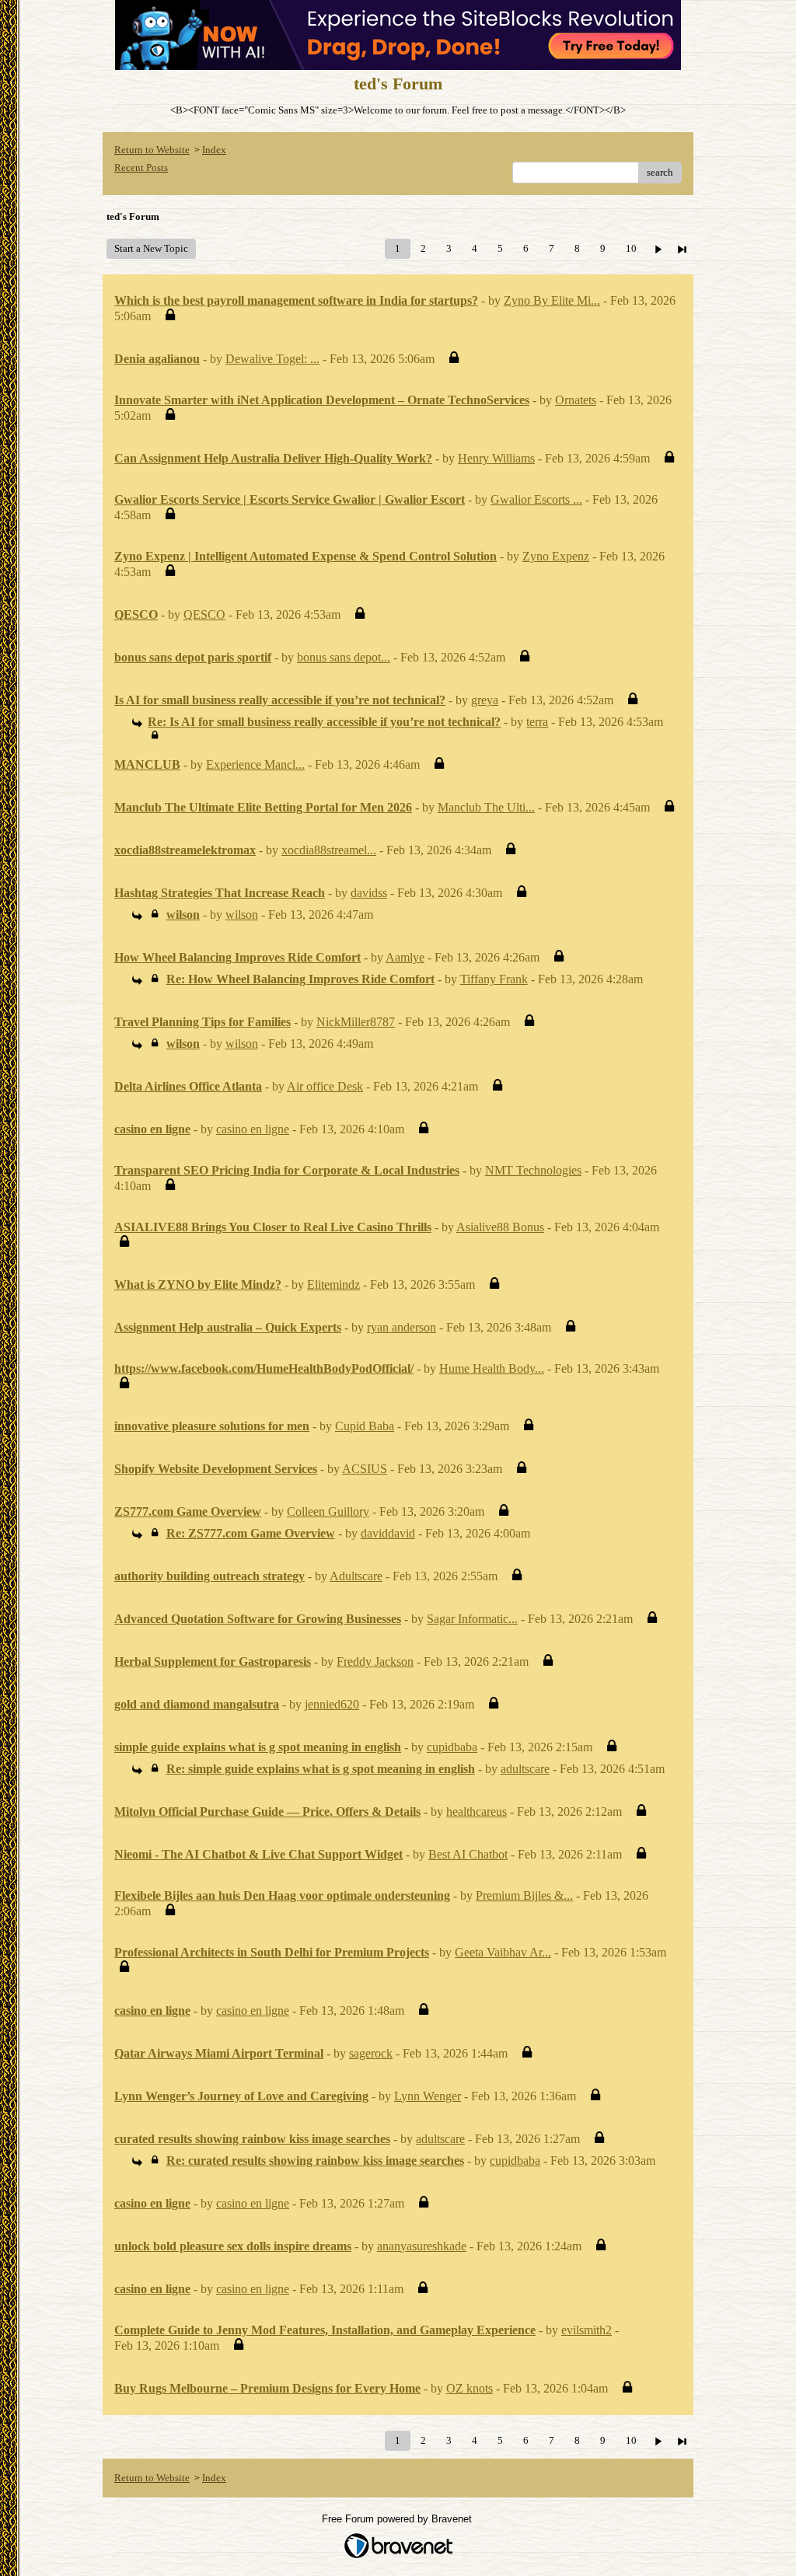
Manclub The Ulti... (486, 807)
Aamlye (405, 957)
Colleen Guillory (328, 1511)
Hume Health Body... (492, 1368)
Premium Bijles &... (524, 1895)
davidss (369, 893)
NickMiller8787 (356, 1022)
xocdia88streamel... (329, 850)
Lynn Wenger (428, 2096)
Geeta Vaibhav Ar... (503, 1952)
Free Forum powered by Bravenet (398, 2519)
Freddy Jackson (375, 1661)
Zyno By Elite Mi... (552, 300)
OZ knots (470, 2388)
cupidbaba (452, 1747)
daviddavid (388, 1533)
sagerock (371, 2053)
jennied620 (332, 1704)
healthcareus (477, 1812)
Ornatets (576, 400)
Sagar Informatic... (472, 1619)
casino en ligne (253, 1129)
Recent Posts (141, 168)
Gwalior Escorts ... (536, 499)
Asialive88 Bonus (500, 1227)
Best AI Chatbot (468, 1854)
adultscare (525, 1769)
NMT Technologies (533, 1170)
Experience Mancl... (255, 764)
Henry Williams (496, 458)
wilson (242, 915)
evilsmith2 (587, 2330)
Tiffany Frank (494, 979)
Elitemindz (333, 1285)
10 (631, 248)
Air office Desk (325, 1086)
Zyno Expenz (556, 556)
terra (537, 722)
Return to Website (152, 150)
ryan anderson (401, 1327)
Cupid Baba (365, 1426)
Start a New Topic (151, 248)
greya (485, 700)
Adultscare (356, 1576)
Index (214, 150)
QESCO (204, 614)
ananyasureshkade (422, 2246)
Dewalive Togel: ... (272, 359)
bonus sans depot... (344, 657)
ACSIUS (365, 1469)
